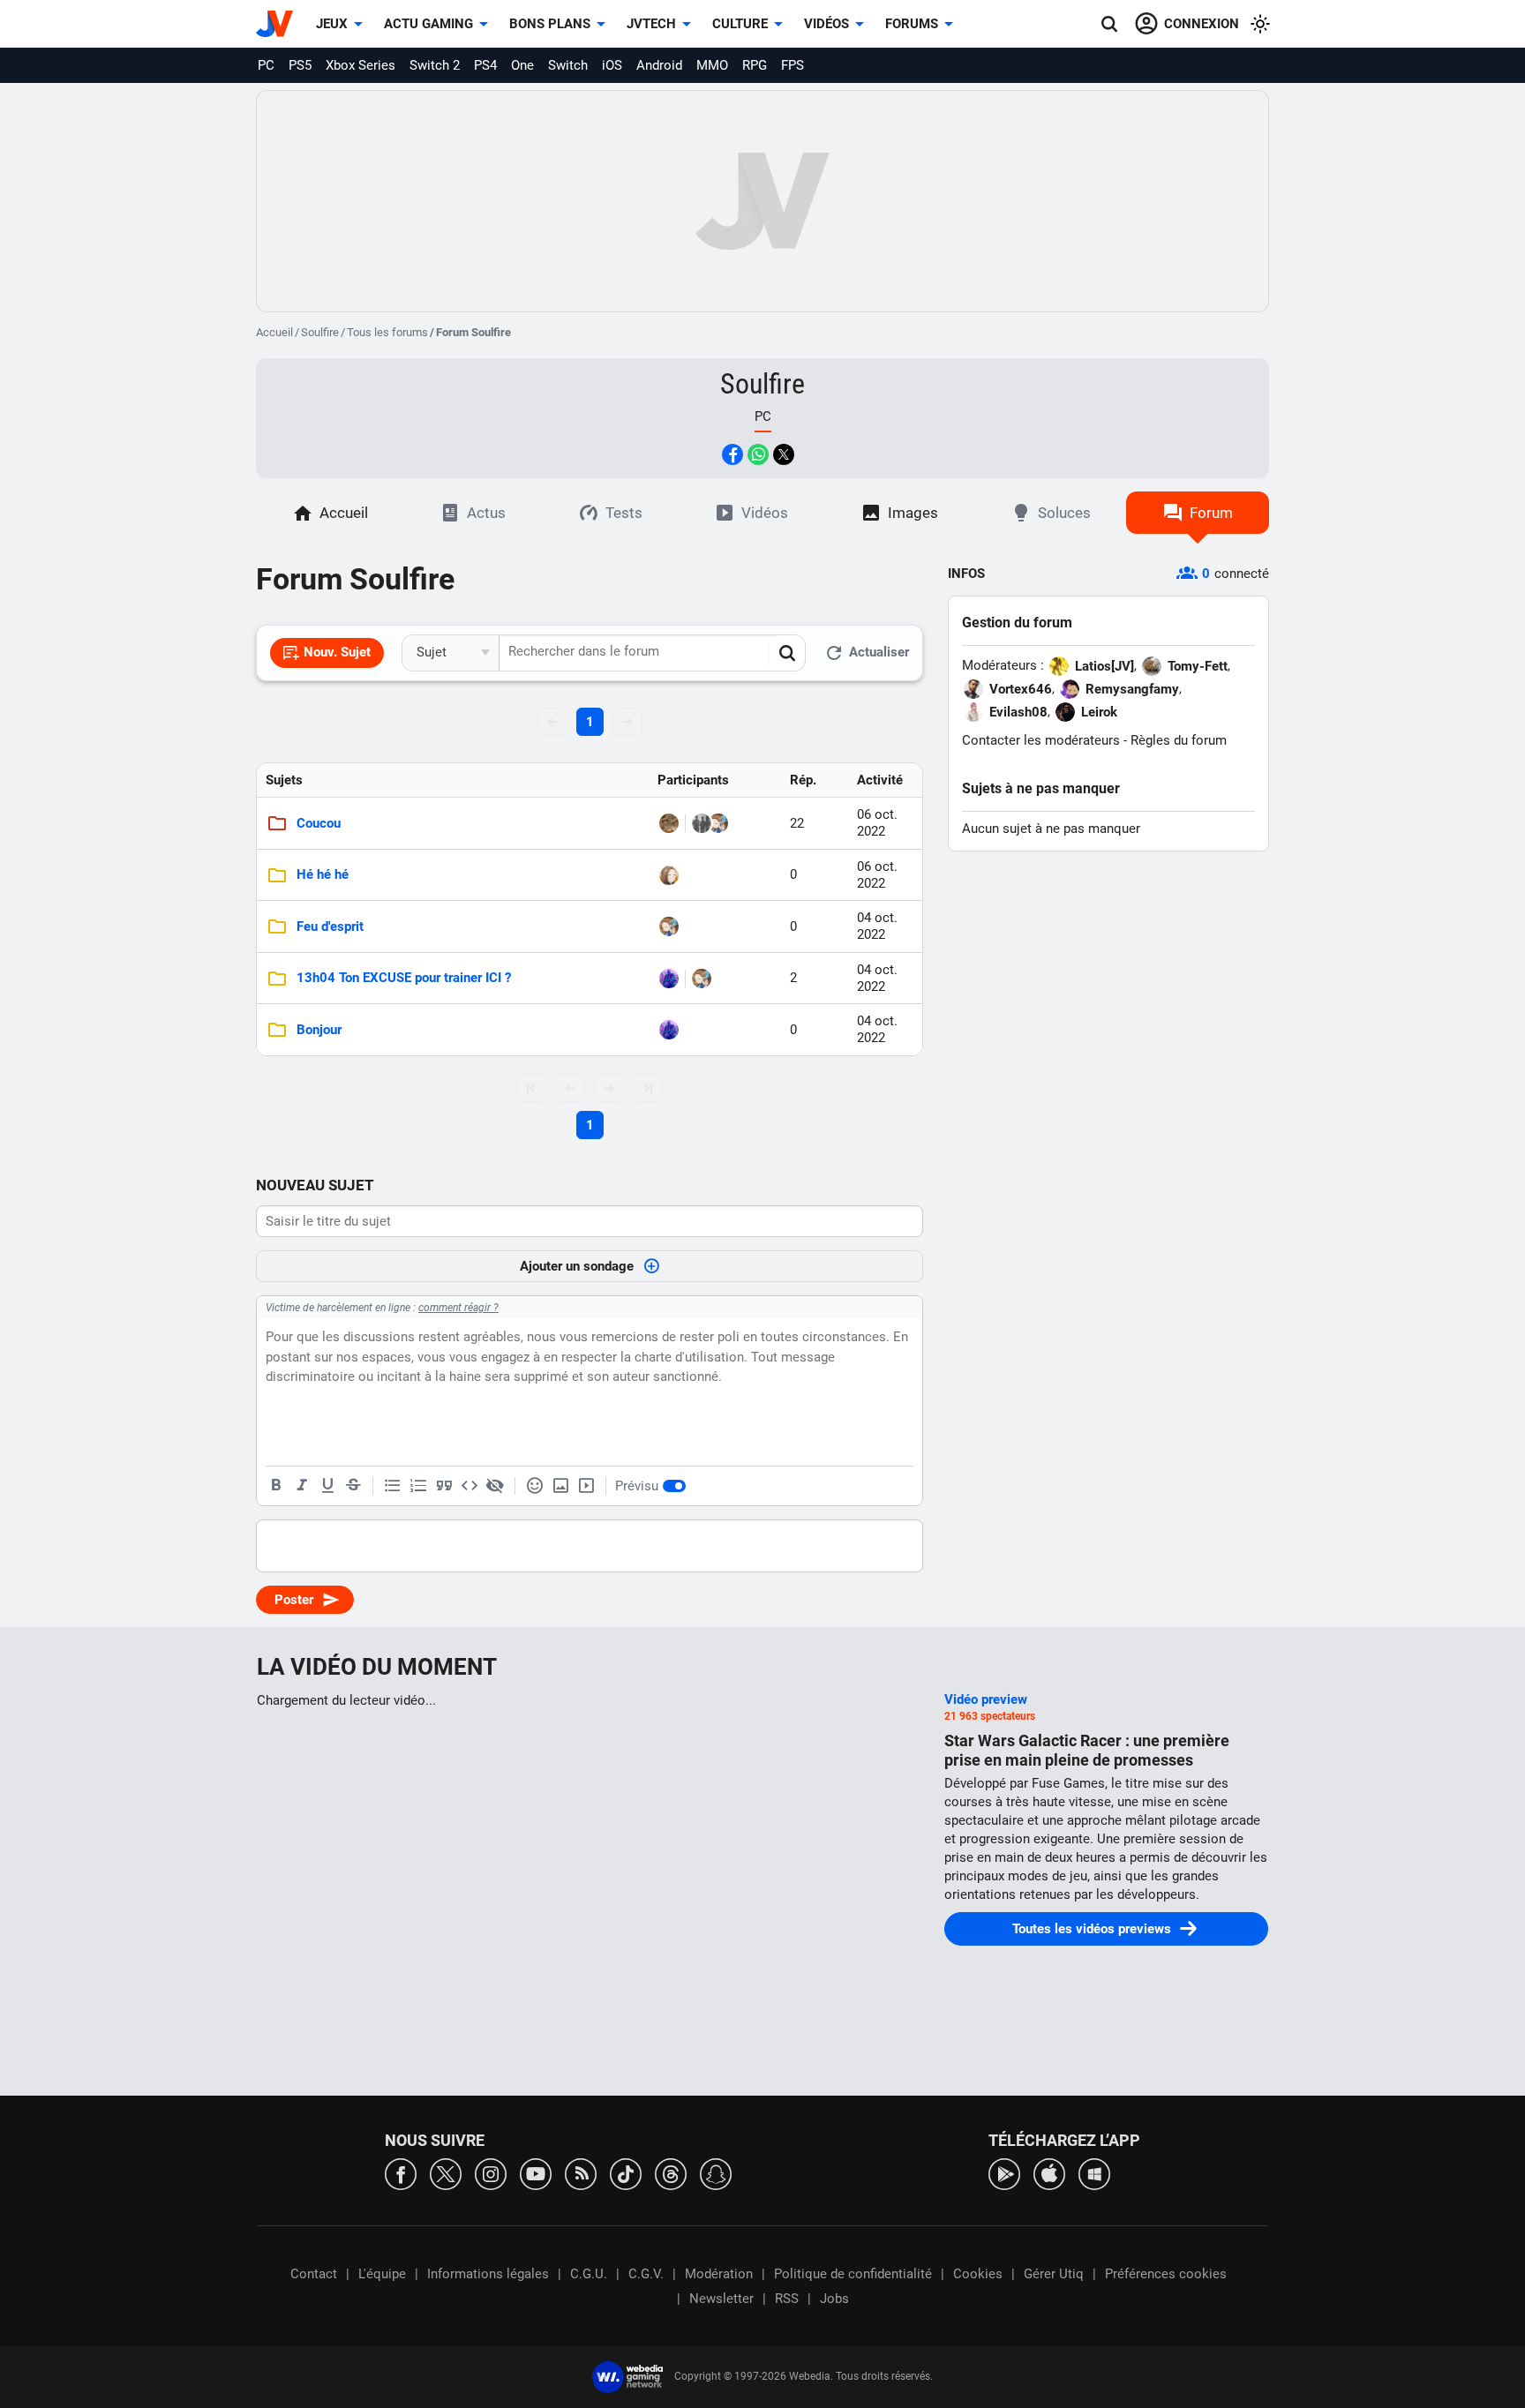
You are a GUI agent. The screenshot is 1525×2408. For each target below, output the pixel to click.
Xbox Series (361, 65)
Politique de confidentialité (853, 2274)
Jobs (834, 2299)
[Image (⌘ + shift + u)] (560, 1486)
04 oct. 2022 (877, 926)
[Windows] (1094, 2173)
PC (266, 65)
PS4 (485, 65)
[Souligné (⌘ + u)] (327, 1486)
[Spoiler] (495, 1486)
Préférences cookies (1166, 2274)
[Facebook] (401, 2173)
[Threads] (671, 2173)
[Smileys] (535, 1486)
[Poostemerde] (702, 823)
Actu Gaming (428, 24)
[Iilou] (669, 979)
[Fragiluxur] (718, 823)
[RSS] (581, 2173)
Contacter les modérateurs (1041, 740)
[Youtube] (536, 2173)
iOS (612, 65)
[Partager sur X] (784, 454)
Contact (314, 2274)
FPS (793, 65)
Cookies (978, 2274)
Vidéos (826, 24)
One (522, 65)
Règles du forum (1179, 740)
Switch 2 (435, 65)
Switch (568, 65)
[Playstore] (1004, 2173)
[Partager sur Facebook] (732, 454)
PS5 (300, 65)
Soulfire (320, 332)
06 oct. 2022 (877, 823)
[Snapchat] (716, 2173)
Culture (740, 24)
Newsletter (721, 2299)
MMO (712, 65)
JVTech (651, 24)
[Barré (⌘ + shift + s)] (353, 1486)
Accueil (274, 332)
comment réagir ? (458, 1308)
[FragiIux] (669, 823)
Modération (719, 2274)
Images (913, 513)
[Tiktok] (626, 2173)
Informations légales (488, 2274)
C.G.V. (646, 2274)
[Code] (470, 1486)
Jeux (332, 24)
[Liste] (393, 1486)
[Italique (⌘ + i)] (302, 1486)
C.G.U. (589, 2274)
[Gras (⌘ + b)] (276, 1486)
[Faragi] (669, 875)
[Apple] (1049, 2173)
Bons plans (550, 24)
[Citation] (444, 1486)
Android (659, 65)
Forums (912, 24)
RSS (787, 2299)
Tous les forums (387, 332)
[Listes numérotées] (418, 1486)
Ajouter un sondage (577, 1266)
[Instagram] (491, 2173)
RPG (755, 65)
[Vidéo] (586, 1486)
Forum (1211, 513)
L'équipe (382, 2274)
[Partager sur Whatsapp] (758, 454)
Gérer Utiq (1054, 2274)
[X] (446, 2173)
